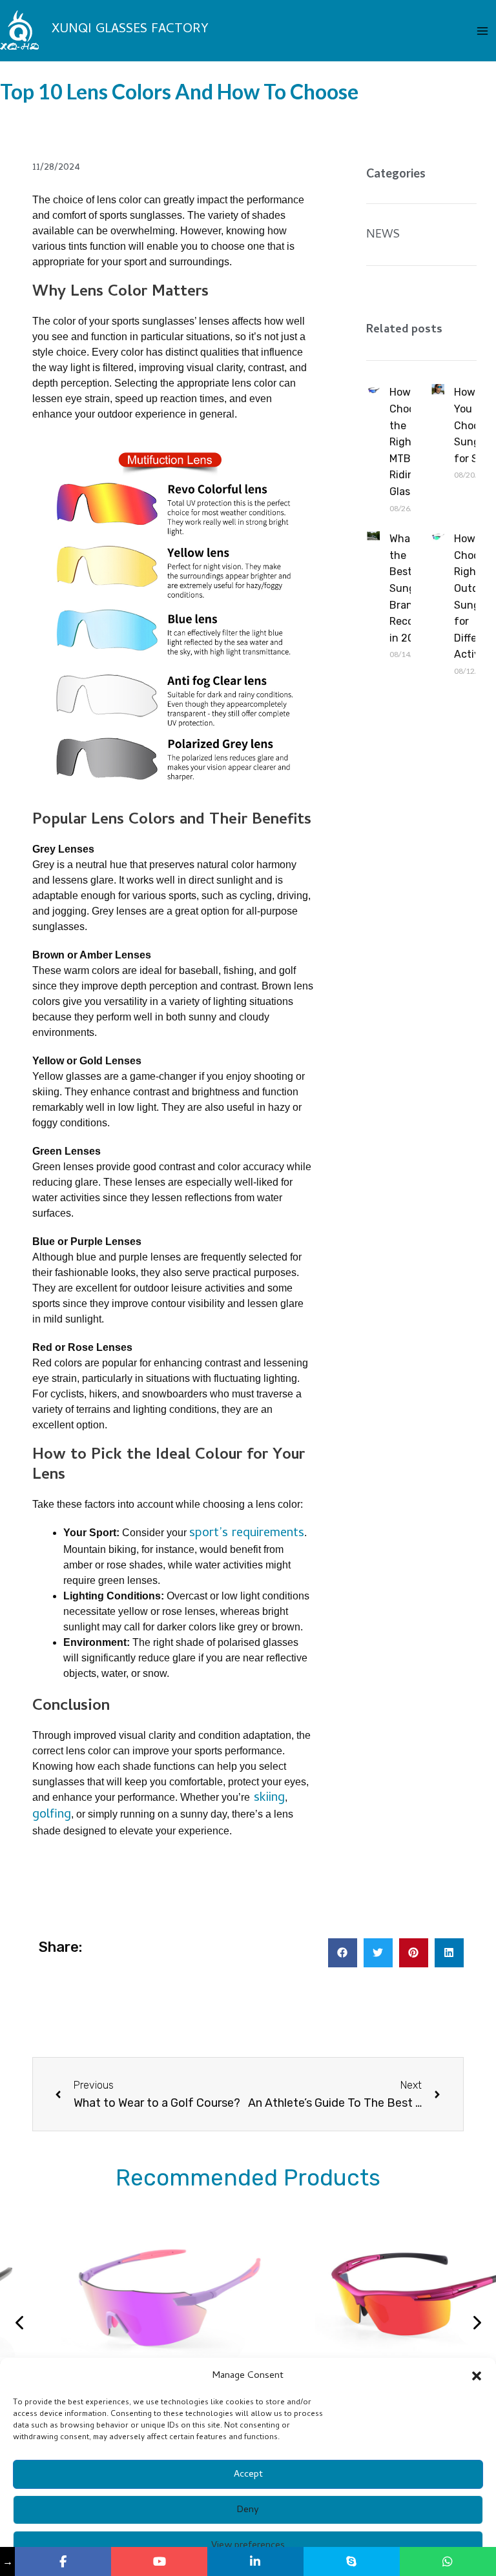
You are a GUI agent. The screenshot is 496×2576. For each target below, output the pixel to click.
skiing (267, 1799)
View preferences (248, 2546)
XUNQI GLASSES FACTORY (130, 30)
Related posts (404, 330)
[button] (477, 2376)
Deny (248, 2510)
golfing (52, 1815)
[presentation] (20, 2326)
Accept (248, 2475)
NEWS (383, 235)
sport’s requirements (247, 1534)
